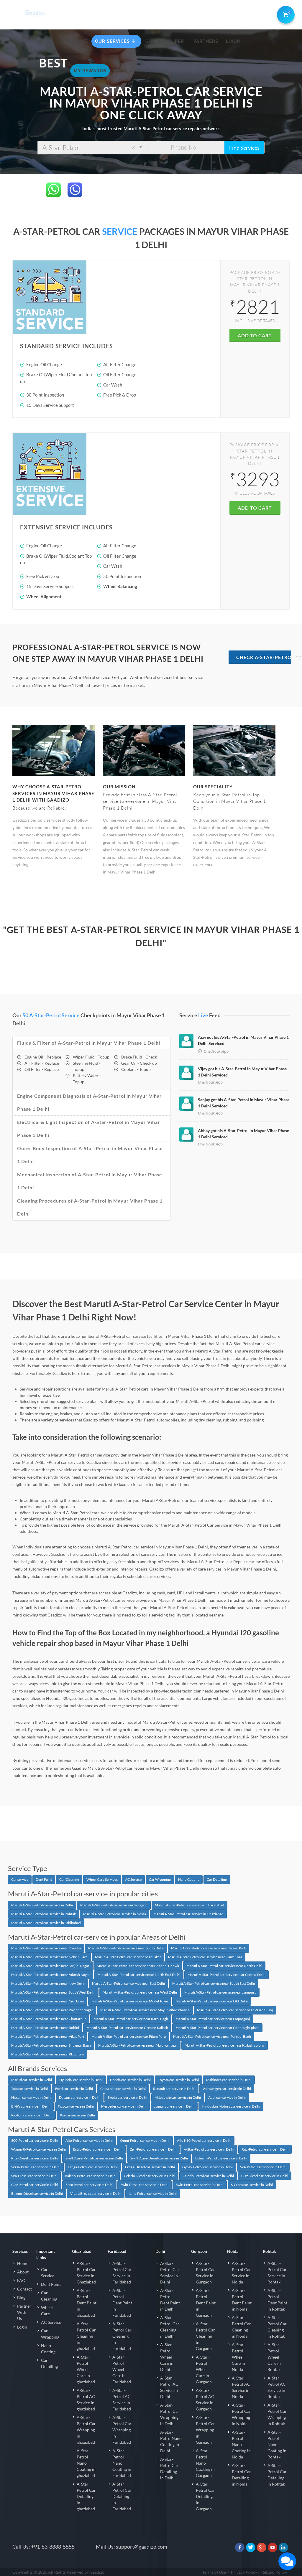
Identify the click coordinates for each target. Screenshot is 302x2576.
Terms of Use (214, 2572)
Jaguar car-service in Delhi (174, 2106)
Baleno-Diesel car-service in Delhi (37, 2193)
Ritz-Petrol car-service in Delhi (265, 2149)
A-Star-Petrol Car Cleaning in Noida (241, 2327)
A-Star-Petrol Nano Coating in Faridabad (122, 2463)
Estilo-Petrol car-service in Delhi (98, 2149)
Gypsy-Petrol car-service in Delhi (207, 2167)
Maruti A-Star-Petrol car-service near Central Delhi (226, 1975)
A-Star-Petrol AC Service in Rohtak (277, 2387)
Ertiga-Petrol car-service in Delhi (93, 2167)
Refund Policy (274, 2572)
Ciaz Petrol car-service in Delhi (35, 2185)
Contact (24, 2289)
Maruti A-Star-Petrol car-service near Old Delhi (212, 2001)
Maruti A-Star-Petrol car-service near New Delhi (48, 1983)
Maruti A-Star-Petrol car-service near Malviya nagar (138, 2045)
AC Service (133, 1879)
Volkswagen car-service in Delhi (227, 2089)
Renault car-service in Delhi (174, 2089)
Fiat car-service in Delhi (76, 2106)
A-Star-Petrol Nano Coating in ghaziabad (86, 2463)
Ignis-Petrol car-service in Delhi (153, 2193)
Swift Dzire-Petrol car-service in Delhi (94, 2158)
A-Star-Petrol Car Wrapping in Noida (241, 2414)
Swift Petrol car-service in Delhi (200, 2185)
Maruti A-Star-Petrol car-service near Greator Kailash (127, 2028)
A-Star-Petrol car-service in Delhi (209, 2149)
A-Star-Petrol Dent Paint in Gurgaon (206, 2303)
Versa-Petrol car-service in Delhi (36, 2167)
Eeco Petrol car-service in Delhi (89, 2185)
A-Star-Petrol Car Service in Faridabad (122, 2273)
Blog (21, 2297)
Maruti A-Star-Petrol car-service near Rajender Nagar (52, 2010)
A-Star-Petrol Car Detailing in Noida (241, 2475)
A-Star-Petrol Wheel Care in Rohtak (274, 2357)
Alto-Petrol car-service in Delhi (89, 2140)
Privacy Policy (244, 2572)
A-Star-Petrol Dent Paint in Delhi (170, 2300)
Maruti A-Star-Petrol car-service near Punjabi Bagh (212, 2036)
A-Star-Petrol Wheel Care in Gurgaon (204, 2369)
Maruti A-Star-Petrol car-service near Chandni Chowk (138, 1966)
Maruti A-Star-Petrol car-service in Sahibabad (46, 1923)
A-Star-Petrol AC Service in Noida (241, 2387)
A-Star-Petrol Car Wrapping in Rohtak (277, 2414)
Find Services (244, 148)
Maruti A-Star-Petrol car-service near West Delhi (140, 1992)
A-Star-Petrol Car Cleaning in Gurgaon (205, 2336)
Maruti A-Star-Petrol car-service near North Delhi (224, 1966)
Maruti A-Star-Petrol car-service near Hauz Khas (205, 1957)
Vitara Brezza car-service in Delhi (96, 2193)
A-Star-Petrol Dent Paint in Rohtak (277, 2300)
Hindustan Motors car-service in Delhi (231, 2106)
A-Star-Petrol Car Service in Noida (241, 2273)
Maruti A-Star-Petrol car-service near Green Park (209, 1948)
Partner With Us (24, 2312)
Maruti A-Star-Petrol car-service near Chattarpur (49, 2019)
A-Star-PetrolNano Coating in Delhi (171, 2441)
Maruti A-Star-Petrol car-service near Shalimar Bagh (51, 2045)
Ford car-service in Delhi (74, 2089)
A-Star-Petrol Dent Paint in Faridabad (122, 2303)
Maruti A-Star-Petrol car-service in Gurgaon (114, 1905)
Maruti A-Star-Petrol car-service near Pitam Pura (129, 2036)
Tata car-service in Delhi (29, 2089)
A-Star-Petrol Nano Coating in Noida (241, 2444)
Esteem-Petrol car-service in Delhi (221, 2158)
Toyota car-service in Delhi (178, 2080)
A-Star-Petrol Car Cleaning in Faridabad (122, 2336)
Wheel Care (47, 2311)
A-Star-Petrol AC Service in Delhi (169, 2387)
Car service (20, 1879)
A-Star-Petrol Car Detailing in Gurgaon (205, 2496)
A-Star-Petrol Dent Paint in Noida (242, 2300)
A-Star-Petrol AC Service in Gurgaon (205, 2400)
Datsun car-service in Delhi (80, 2097)
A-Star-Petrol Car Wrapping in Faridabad (122, 2430)
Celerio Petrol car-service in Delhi (208, 2176)
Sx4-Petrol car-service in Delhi (263, 2167)
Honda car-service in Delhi (130, 2080)
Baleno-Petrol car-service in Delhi (91, 2176)
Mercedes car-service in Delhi (124, 2106)
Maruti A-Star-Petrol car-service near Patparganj (213, 2019)
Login (22, 2327)
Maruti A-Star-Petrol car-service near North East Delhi (139, 1975)
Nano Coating (189, 1879)
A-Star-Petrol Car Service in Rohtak (277, 2273)
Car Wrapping (160, 1879)
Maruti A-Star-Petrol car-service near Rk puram (47, 2054)
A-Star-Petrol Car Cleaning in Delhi (170, 2327)
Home (23, 2263)
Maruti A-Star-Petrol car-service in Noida (115, 1914)
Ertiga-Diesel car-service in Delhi (150, 2167)
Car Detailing (217, 1879)
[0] (285, 14)
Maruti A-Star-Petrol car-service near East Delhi (128, 1983)
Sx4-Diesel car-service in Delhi (34, 2176)
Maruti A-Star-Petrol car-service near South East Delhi (214, 1983)
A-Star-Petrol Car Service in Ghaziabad (86, 2273)
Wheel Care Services (102, 1879)
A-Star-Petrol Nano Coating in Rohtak (277, 2444)
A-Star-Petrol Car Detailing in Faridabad (122, 2496)
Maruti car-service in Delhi (32, 2080)
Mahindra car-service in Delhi (229, 2080)
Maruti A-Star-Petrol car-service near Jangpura (220, 1992)
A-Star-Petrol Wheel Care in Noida (238, 2357)
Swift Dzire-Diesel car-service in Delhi (159, 2158)
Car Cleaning (69, 1879)
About (23, 2272)
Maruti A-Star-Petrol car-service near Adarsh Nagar (51, 1975)
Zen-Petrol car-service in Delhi (153, 2149)
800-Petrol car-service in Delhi (35, 2140)
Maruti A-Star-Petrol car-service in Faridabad (189, 1905)
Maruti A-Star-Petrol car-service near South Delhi (126, 1948)
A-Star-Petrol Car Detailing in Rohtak (277, 2475)
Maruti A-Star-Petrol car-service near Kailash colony (225, 2045)
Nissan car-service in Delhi (31, 2097)
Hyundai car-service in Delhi (81, 2080)
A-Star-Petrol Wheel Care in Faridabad (122, 2369)
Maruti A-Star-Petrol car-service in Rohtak (44, 1914)
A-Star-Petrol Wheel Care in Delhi (167, 2357)
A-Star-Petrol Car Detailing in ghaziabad (86, 2496)
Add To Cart (255, 335)
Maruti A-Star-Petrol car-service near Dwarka (46, 1948)
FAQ (21, 2280)
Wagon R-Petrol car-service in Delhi (38, 2149)
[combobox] (91, 148)
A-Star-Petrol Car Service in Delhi (170, 2273)
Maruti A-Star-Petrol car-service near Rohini (45, 2028)
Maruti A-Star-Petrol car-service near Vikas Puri (48, 2036)
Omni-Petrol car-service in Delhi (145, 2140)
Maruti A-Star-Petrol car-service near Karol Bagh (131, 2019)
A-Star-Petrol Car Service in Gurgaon (205, 2273)
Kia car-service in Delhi (77, 2115)
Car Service (48, 2273)
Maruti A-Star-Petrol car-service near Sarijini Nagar (50, 1966)
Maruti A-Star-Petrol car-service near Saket (128, 1957)
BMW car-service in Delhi (31, 2106)
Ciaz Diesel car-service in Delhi (265, 2176)
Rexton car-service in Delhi (32, 2115)
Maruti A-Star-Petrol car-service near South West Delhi (53, 1992)
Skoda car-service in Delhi (127, 2097)
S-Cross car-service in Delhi (252, 2185)
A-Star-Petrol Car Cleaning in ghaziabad (86, 2336)
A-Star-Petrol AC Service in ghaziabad (86, 2400)
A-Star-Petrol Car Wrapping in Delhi (170, 2414)
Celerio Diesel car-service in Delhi (150, 2176)
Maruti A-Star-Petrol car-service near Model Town (130, 2001)
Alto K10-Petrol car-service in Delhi (204, 2140)
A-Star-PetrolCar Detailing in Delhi (169, 2468)
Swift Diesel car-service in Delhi (145, 2185)
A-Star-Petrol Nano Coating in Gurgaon (205, 2463)
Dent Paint (44, 1879)
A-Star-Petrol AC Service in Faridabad (122, 2400)
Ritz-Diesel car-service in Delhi (35, 2158)
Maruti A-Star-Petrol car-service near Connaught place (217, 2028)
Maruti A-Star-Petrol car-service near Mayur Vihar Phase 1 (145, 2010)
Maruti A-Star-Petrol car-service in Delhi (42, 1905)
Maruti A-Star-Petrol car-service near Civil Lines (48, 2001)
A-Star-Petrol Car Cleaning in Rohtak (277, 2327)
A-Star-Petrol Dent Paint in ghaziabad (87, 2303)
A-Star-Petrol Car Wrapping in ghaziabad (86, 2430)
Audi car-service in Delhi (227, 2097)
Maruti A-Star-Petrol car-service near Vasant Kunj (235, 2010)
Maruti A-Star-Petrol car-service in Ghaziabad (188, 1914)
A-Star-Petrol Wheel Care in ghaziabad (86, 2369)
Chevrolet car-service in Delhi (123, 2089)
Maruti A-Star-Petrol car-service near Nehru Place (49, 1957)
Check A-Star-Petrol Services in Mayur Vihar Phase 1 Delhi (264, 657)
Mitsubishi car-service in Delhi (178, 2097)
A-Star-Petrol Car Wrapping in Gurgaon (205, 2430)
